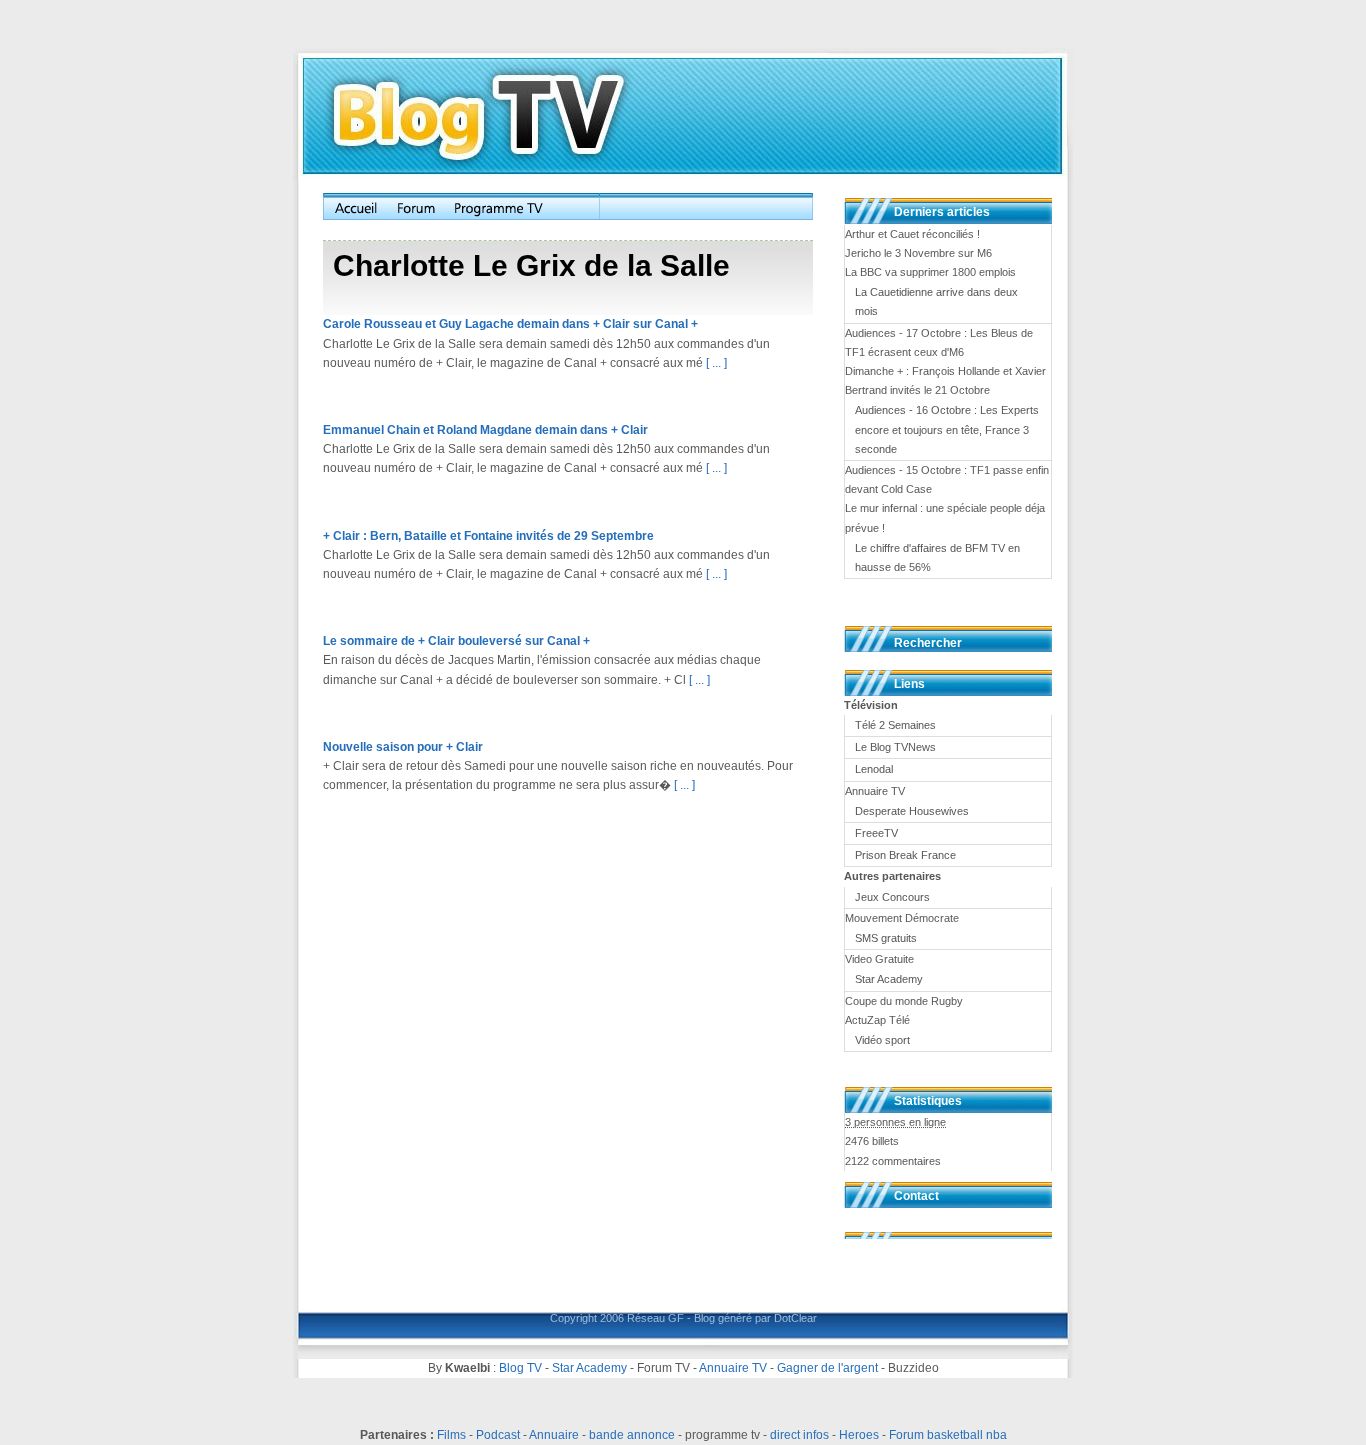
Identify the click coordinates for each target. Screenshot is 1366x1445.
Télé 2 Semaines (895, 725)
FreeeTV (876, 833)
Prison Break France (905, 855)
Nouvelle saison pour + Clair (403, 747)
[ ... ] (716, 363)
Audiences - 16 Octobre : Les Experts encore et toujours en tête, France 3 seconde (947, 429)
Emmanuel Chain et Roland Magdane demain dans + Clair (485, 430)
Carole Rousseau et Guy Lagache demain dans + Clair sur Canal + (510, 324)
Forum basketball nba (948, 1435)
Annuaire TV (733, 1368)
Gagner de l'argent (827, 1368)
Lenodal (874, 769)
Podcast (498, 1435)
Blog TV (520, 1368)
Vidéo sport (882, 1040)
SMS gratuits (886, 938)
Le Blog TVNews (895, 747)
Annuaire (554, 1435)
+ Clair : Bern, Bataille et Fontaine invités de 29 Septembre (488, 536)
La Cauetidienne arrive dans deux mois (936, 301)
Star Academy (889, 979)
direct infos (799, 1435)
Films (451, 1435)
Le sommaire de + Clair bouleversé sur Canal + (456, 641)
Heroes (859, 1435)
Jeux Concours (892, 897)
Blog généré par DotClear (755, 1318)
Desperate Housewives (912, 811)
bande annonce (632, 1435)
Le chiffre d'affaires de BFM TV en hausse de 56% (937, 557)
